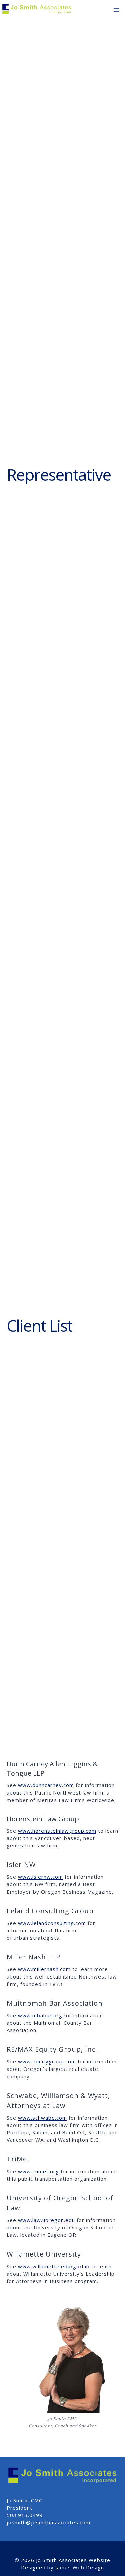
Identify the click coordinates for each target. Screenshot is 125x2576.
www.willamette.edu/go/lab (54, 2266)
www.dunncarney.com (46, 1785)
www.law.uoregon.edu (46, 2220)
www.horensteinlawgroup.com (57, 1831)
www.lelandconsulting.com (52, 1923)
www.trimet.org (38, 2171)
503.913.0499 (25, 2515)
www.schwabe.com (42, 2118)
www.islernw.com (40, 1877)
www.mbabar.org (40, 2015)
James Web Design (80, 2567)
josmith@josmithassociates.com (48, 2522)
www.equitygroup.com (47, 2061)
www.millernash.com (43, 1969)
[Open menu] (116, 10)
